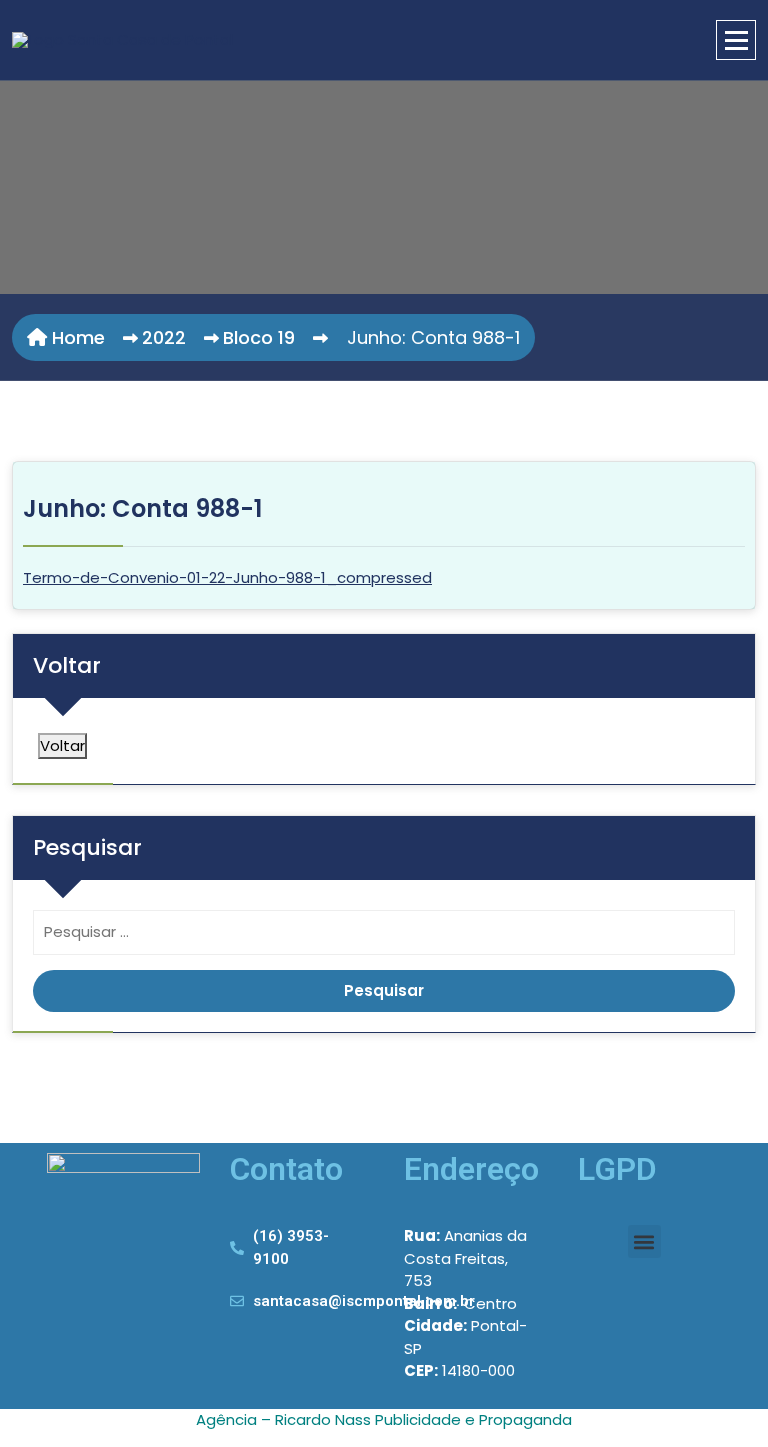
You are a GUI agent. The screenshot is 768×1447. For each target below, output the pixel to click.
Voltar (62, 745)
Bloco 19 (259, 337)
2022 (164, 337)
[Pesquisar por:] (384, 937)
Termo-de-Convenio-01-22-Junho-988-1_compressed (227, 577)
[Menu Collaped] (736, 40)
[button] (644, 1241)
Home (76, 337)
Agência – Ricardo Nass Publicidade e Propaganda (384, 1419)
